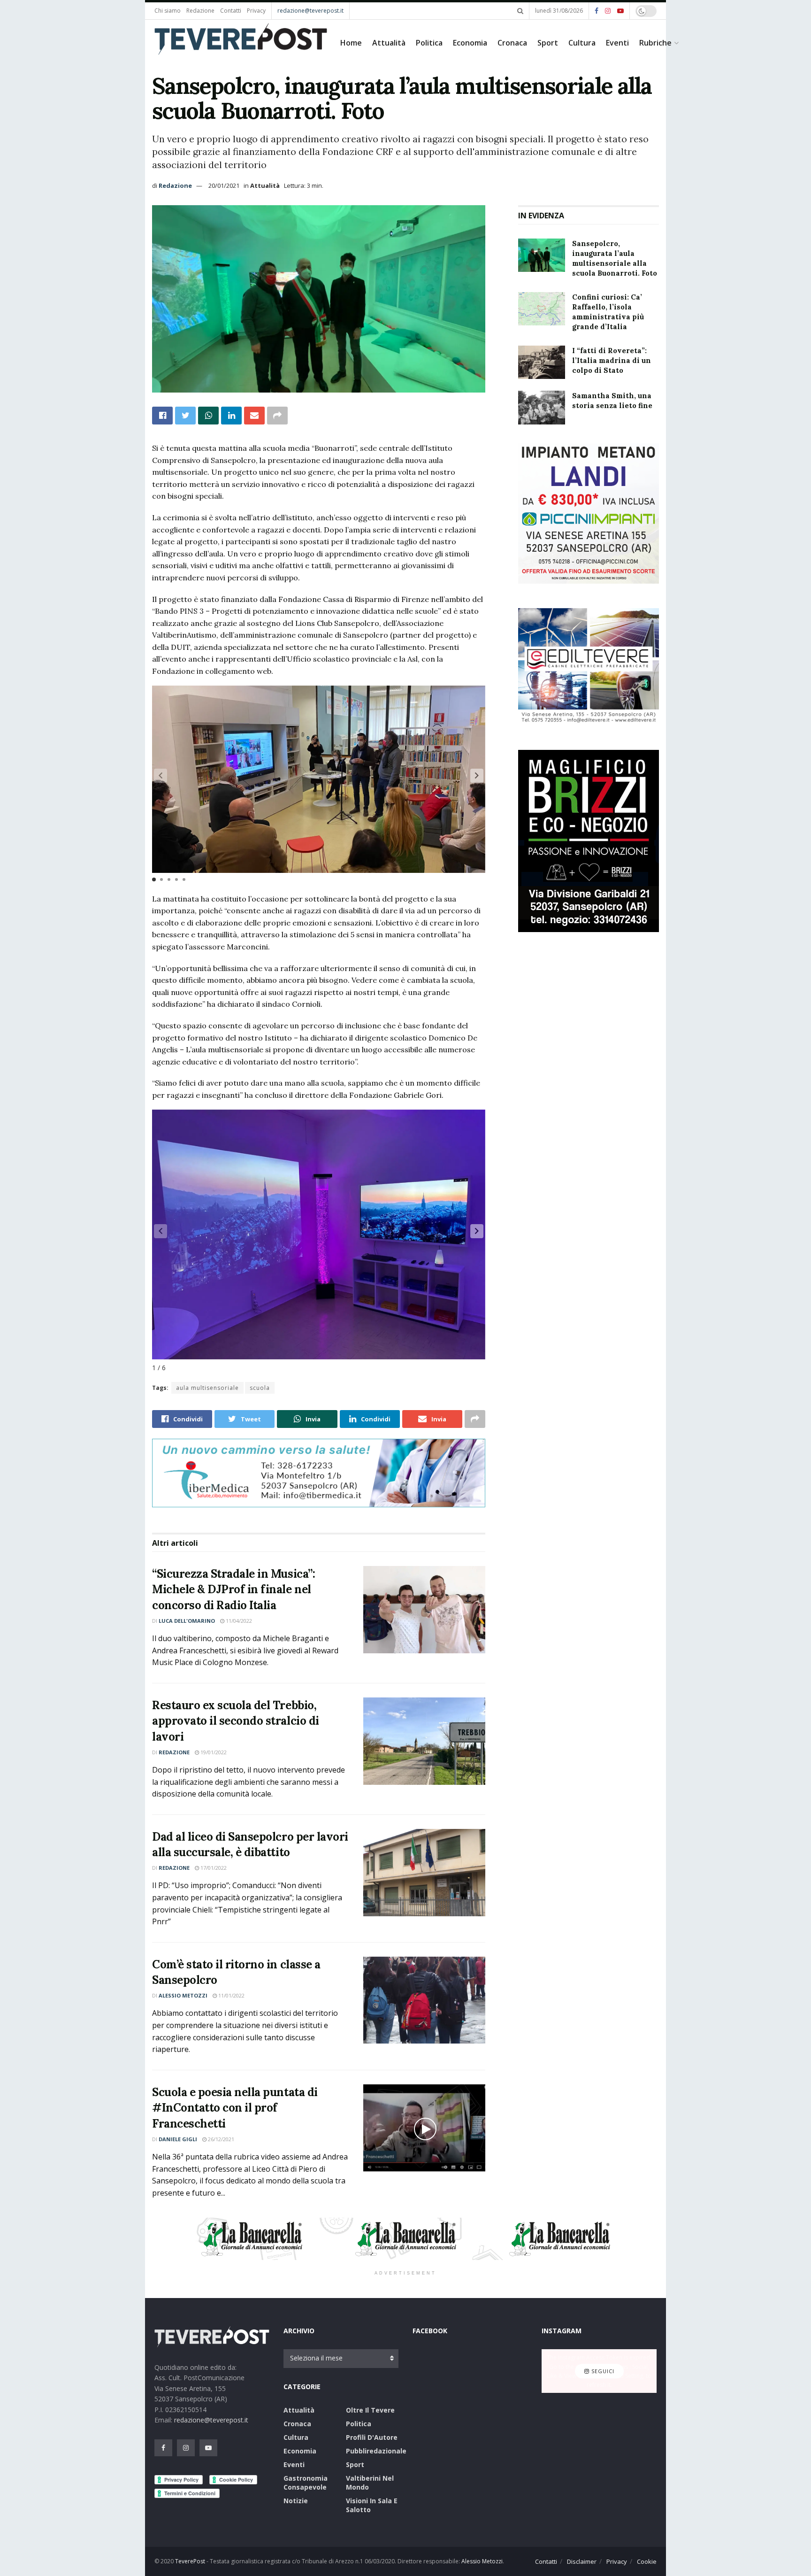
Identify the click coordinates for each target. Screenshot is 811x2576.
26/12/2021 (220, 2139)
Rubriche (655, 43)
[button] (477, 776)
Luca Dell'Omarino (187, 1621)
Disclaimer (582, 2561)
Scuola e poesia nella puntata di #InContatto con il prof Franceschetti (235, 2108)
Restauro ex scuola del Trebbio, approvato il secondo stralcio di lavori (236, 1721)
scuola (260, 1388)
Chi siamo (168, 11)
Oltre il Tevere (370, 2410)
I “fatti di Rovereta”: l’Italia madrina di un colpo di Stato (612, 360)
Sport (548, 43)
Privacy (256, 11)
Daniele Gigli (178, 2139)
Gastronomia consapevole (306, 2483)
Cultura (582, 43)
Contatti (231, 11)
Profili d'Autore (372, 2437)
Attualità (389, 43)
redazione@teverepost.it (310, 11)
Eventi (617, 43)
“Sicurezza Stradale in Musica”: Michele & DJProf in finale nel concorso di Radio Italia (233, 1589)
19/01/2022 (213, 1752)
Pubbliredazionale (376, 2451)
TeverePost (190, 2561)
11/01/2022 (231, 1995)
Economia (470, 43)
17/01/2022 (213, 1868)
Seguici (602, 2371)
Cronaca (512, 43)
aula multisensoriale (207, 1388)
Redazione (200, 11)
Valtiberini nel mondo (370, 2483)
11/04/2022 (238, 1621)
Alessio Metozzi (183, 1995)
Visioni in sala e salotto (372, 2505)
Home (351, 43)
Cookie (647, 2561)
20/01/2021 (224, 185)
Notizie (296, 2501)
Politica (429, 43)
